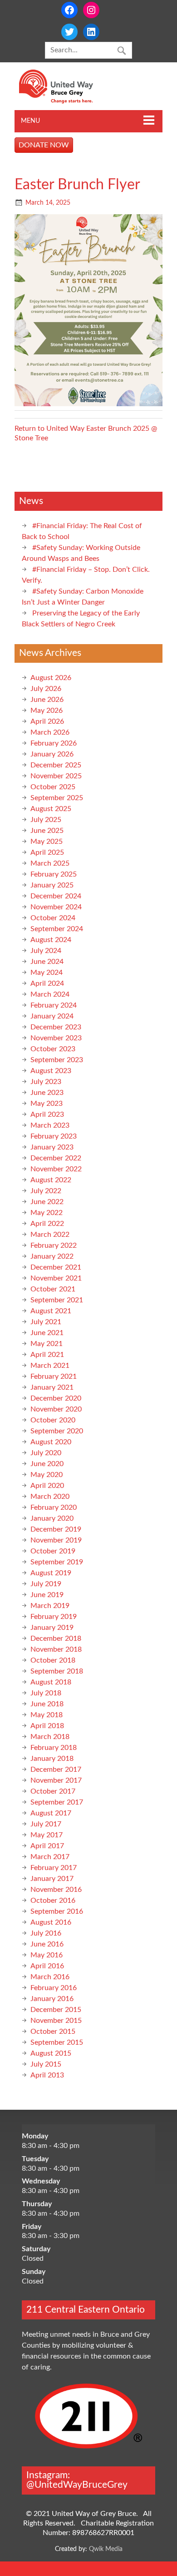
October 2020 (53, 1420)
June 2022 (47, 1202)
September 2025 (57, 798)
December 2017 (56, 1769)
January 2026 (52, 754)
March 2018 (50, 1737)
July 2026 (46, 689)
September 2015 (57, 2042)
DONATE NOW (44, 145)
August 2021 (51, 1311)
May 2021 (47, 1344)
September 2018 (57, 1671)
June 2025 (47, 831)
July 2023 (46, 1082)
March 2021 (50, 1366)
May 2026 (47, 711)
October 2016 (53, 1900)
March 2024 (50, 994)
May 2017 (47, 1835)
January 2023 (52, 1147)
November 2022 (56, 1169)
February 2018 (54, 1748)
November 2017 (56, 1780)
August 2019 (51, 1573)
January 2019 (52, 1628)
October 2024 (53, 918)
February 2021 (54, 1376)
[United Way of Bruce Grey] (66, 101)
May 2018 (47, 1715)
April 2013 (47, 2075)
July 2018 (46, 1693)
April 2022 (47, 1224)
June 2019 (47, 1595)
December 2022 (56, 1158)
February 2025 (54, 874)
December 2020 (56, 1398)
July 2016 (46, 1933)
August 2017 (51, 1813)
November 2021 (56, 1278)
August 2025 (51, 809)
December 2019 (56, 1529)
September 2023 (57, 1060)
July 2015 (46, 2064)
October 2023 (53, 1049)
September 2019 (57, 1562)
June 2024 (47, 962)
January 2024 (52, 1016)
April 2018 (47, 1726)
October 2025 (53, 787)
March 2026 (50, 732)
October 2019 (53, 1551)
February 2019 (54, 1617)
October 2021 (53, 1289)
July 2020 (46, 1453)
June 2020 (47, 1464)
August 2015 (51, 2053)
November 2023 (56, 1038)
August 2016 (51, 1922)
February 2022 (54, 1245)
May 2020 (47, 1475)
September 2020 (57, 1431)
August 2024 (51, 940)
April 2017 (47, 1846)
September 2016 (57, 1911)
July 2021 (46, 1322)
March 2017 (50, 1857)
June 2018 (47, 1704)
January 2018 (52, 1759)
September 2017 (57, 1802)
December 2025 (56, 765)
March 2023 (50, 1125)
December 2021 (56, 1267)
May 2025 (47, 842)
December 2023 (56, 1027)
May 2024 (47, 973)
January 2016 (52, 1999)
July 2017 (46, 1824)
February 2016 (54, 1988)
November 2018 (56, 1649)
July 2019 (46, 1584)
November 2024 (56, 907)
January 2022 (52, 1256)
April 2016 (47, 1966)
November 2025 (56, 776)
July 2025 (46, 820)
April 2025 (47, 852)
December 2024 (56, 896)
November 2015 (56, 2021)
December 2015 (56, 2010)
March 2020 (50, 1497)
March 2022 (50, 1235)
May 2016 (47, 1955)
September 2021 (57, 1300)
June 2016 (47, 1944)
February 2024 (54, 1005)
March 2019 (50, 1606)
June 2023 (47, 1093)
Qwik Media (106, 2549)
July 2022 (46, 1191)
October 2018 (53, 1660)
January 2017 (52, 1879)
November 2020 (56, 1409)
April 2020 (47, 1486)
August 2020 (51, 1442)
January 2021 (52, 1387)
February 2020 (54, 1507)
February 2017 (54, 1868)
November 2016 (56, 1890)
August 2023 (51, 1071)
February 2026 (54, 743)
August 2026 (51, 678)
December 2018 (56, 1638)
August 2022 (51, 1180)
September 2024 (57, 929)
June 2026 (47, 700)
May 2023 (47, 1104)
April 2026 (47, 721)
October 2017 (53, 1791)
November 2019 (56, 1540)
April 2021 (47, 1355)
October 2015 (53, 2032)
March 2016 (50, 1977)
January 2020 (52, 1518)
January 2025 (52, 885)
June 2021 (47, 1333)
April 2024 (47, 983)
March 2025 (50, 863)
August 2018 (51, 1682)
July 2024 (46, 951)
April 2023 (47, 1114)
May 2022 (47, 1213)
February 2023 (54, 1136)
